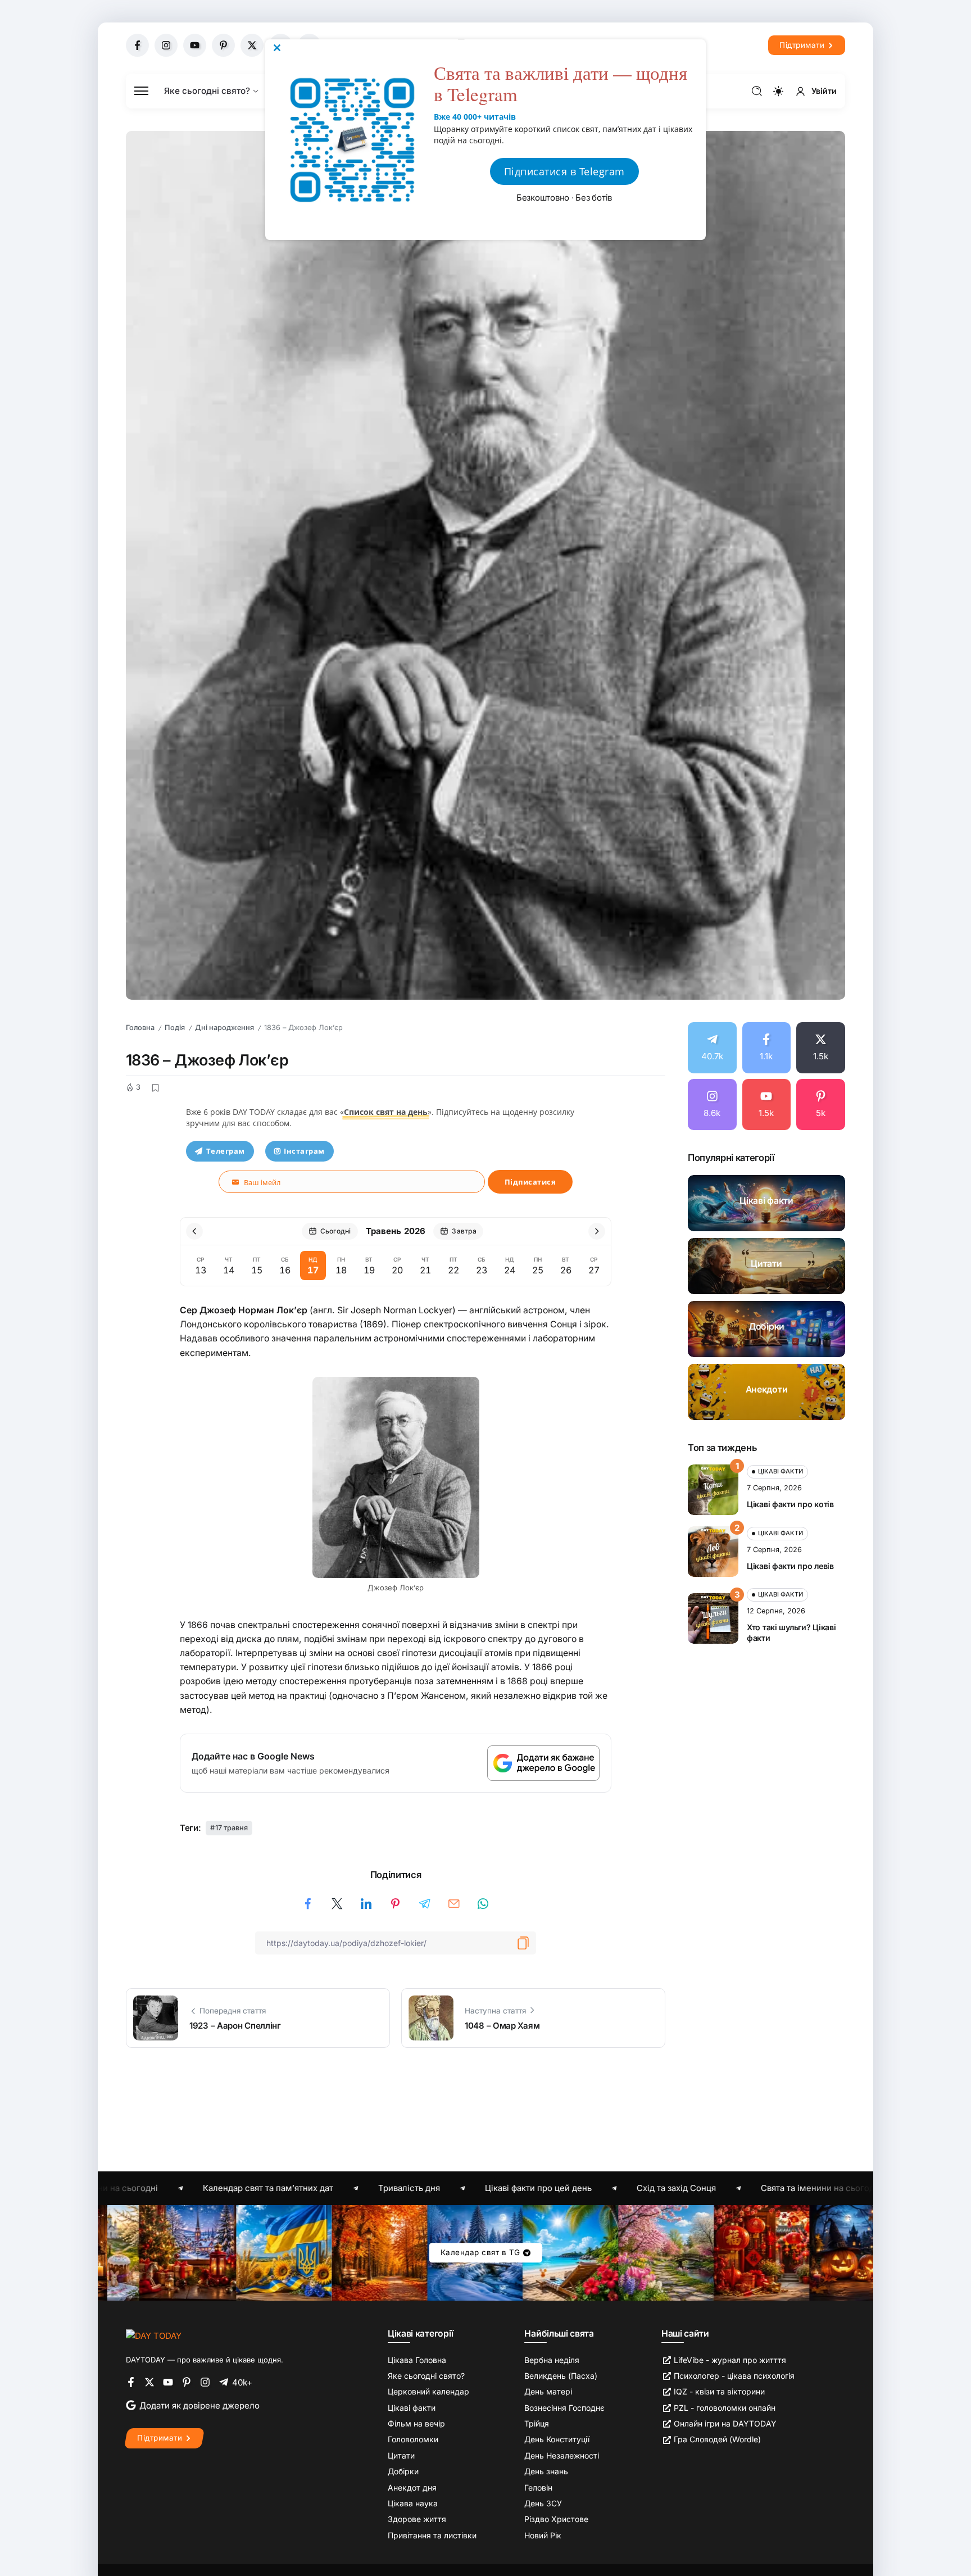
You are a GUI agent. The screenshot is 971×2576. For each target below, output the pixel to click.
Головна (140, 1028)
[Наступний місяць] (597, 1231)
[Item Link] (766, 1203)
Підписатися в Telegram (564, 171)
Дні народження (224, 1028)
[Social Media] (137, 45)
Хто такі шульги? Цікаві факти (791, 1632)
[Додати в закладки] (155, 1087)
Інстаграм (304, 1151)
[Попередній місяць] (194, 1231)
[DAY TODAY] (154, 2335)
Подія (175, 1028)
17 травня (232, 1828)
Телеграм (226, 1151)
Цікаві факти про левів (790, 1566)
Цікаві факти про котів (790, 1504)
